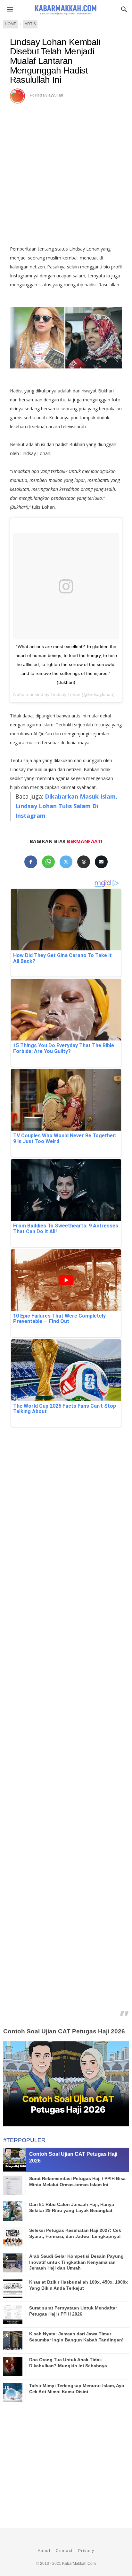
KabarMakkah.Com (79, 2564)
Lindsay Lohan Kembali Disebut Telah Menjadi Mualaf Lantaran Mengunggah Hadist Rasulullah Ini (55, 61)
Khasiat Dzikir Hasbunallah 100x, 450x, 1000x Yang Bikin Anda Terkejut (78, 2285)
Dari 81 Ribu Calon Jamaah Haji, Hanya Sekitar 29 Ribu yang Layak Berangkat (72, 2207)
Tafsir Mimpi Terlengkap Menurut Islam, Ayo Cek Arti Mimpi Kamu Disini (77, 2388)
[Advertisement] (66, 172)
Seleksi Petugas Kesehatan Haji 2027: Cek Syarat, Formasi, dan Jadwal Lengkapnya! (75, 2233)
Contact (64, 2551)
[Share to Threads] (84, 862)
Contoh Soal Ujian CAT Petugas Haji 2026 (64, 2031)
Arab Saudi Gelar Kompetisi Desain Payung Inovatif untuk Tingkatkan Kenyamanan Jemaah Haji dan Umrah (76, 2262)
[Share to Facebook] (31, 862)
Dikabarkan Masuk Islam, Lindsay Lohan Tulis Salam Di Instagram (66, 806)
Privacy (86, 2551)
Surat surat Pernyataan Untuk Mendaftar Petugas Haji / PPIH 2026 (73, 2311)
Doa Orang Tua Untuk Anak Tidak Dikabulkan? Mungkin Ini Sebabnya (68, 2363)
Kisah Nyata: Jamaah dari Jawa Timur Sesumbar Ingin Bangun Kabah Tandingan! (76, 2337)
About (44, 2551)
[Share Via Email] (101, 862)
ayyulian (56, 95)
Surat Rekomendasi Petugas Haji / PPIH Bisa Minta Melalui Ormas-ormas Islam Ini (77, 2181)
